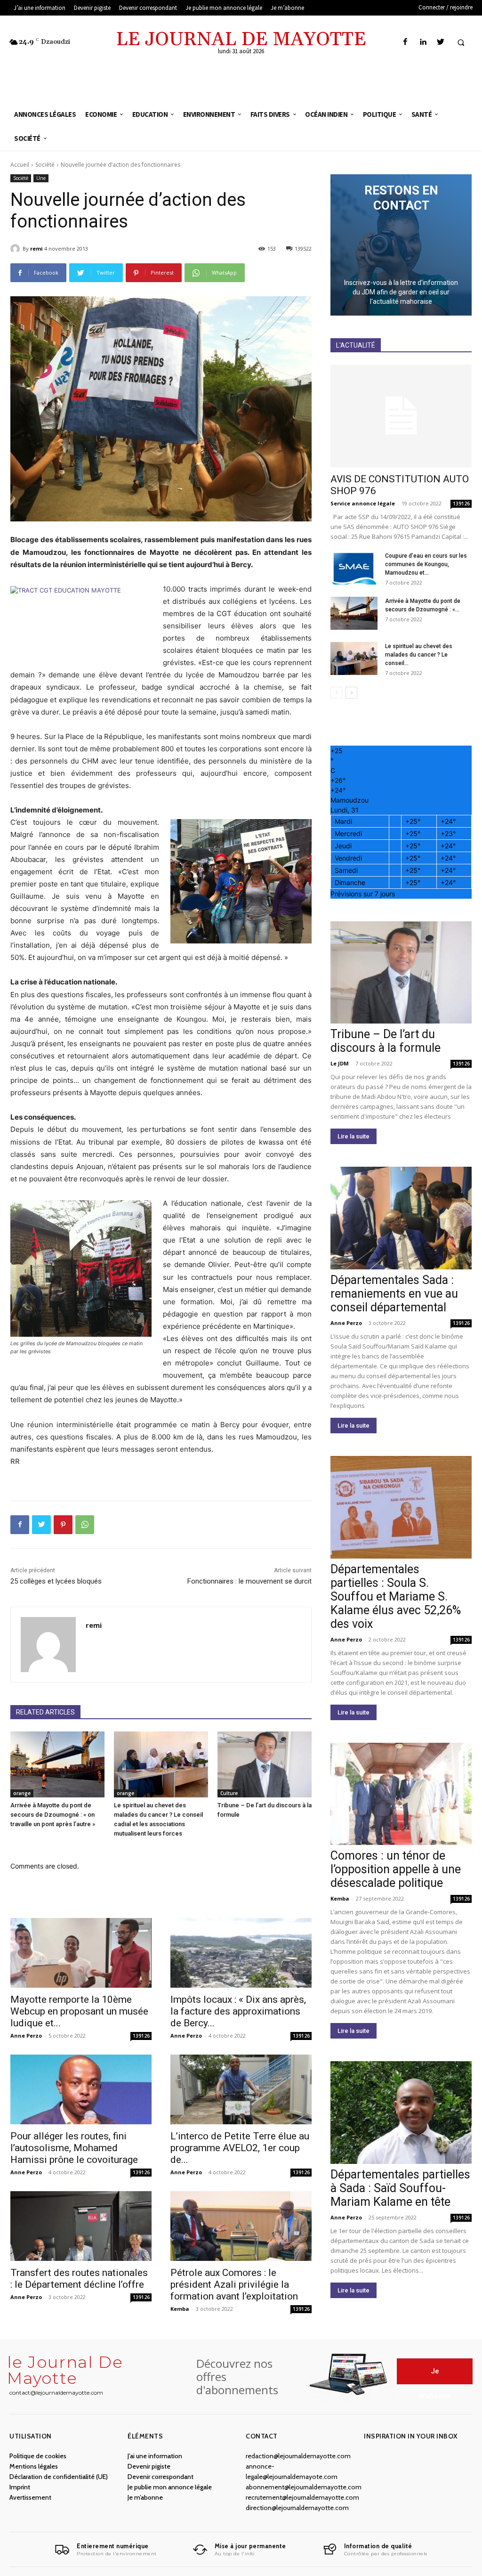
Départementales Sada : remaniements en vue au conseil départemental (394, 1294)
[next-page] (351, 693)
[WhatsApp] (85, 1525)
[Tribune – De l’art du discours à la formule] (265, 1764)
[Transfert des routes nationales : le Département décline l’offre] (81, 2226)
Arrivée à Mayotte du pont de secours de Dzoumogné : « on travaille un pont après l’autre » (53, 1815)
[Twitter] (440, 42)
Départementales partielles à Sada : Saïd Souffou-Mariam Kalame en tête (400, 2188)
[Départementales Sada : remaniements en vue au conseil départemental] (401, 1218)
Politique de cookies (38, 2456)
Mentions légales (34, 2466)
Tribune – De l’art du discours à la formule (386, 1041)
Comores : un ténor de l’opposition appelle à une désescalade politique (396, 1869)
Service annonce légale (363, 503)
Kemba (180, 2309)
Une (41, 178)
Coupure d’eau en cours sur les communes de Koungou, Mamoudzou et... (426, 564)
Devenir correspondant (161, 2477)
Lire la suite (353, 1136)
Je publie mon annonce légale (170, 2487)
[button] (461, 42)
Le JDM (340, 1063)
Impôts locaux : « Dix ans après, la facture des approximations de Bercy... (238, 2011)
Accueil (20, 165)
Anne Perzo (26, 2036)
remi (36, 248)
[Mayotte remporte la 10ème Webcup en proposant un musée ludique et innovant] (81, 1953)
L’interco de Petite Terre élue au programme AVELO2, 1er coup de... (240, 2148)
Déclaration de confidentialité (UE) (59, 2477)
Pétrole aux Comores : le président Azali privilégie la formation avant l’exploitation (234, 2284)
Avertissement (30, 2497)
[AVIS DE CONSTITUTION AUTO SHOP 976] (401, 416)
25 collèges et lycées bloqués (56, 1581)
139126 (141, 2036)
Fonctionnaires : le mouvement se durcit (249, 1581)
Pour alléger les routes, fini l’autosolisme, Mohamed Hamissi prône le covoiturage (74, 2148)
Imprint (20, 2487)
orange (22, 1793)
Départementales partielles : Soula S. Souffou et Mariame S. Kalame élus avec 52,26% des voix (396, 1597)
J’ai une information (155, 2456)
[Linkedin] (423, 42)
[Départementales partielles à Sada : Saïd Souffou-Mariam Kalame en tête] (401, 2113)
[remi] (16, 249)
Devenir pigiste (149, 2466)
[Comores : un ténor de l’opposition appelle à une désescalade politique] (401, 1794)
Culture (229, 1793)
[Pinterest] (63, 1525)
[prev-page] (336, 693)
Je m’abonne (145, 2497)
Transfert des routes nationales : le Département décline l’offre (79, 2279)
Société (45, 165)
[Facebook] (406, 42)
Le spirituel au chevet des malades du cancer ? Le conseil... (419, 655)
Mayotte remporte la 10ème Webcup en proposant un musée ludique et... (79, 2011)
